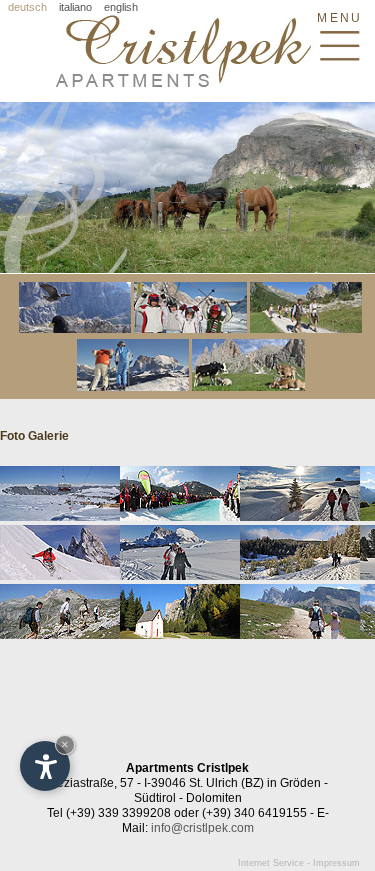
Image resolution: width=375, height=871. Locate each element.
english (121, 7)
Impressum (336, 863)
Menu (339, 17)
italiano (75, 7)
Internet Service (271, 863)
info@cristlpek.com (202, 828)
